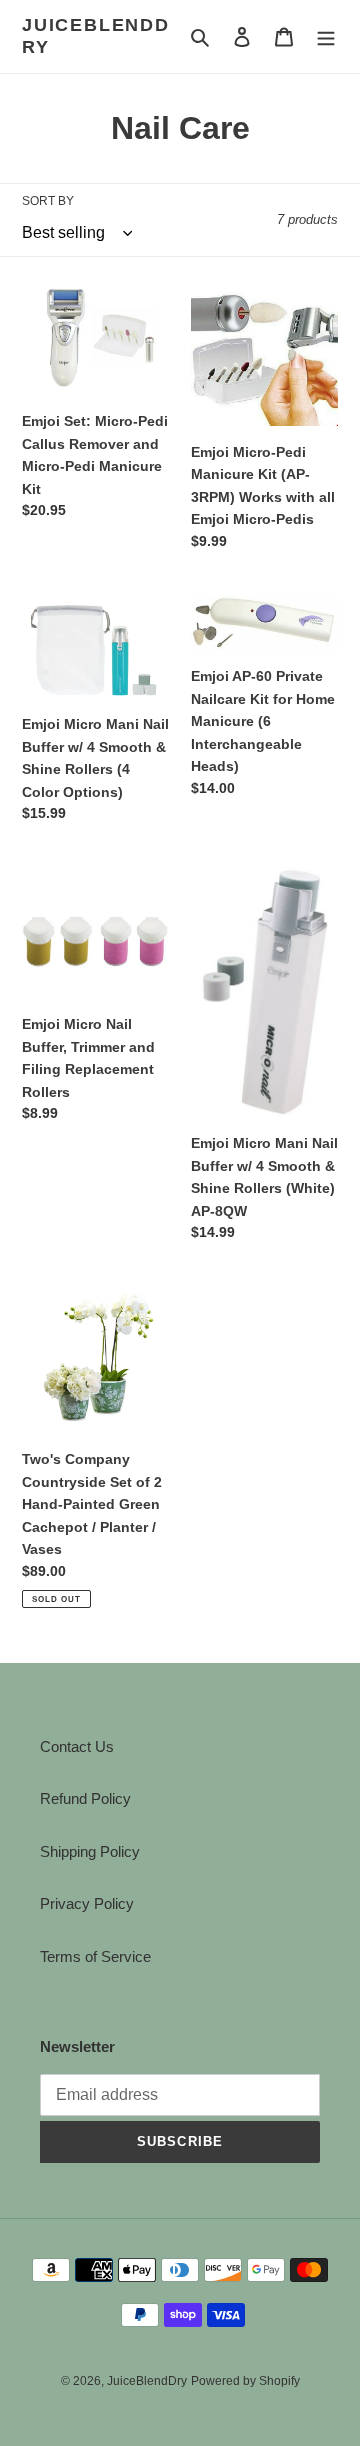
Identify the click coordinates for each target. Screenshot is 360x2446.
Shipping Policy (90, 1851)
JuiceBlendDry (96, 36)
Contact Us (77, 1746)
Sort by (48, 201)
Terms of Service (95, 1956)
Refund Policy (85, 1798)
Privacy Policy (87, 1903)
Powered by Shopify (245, 2381)
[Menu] (326, 36)
